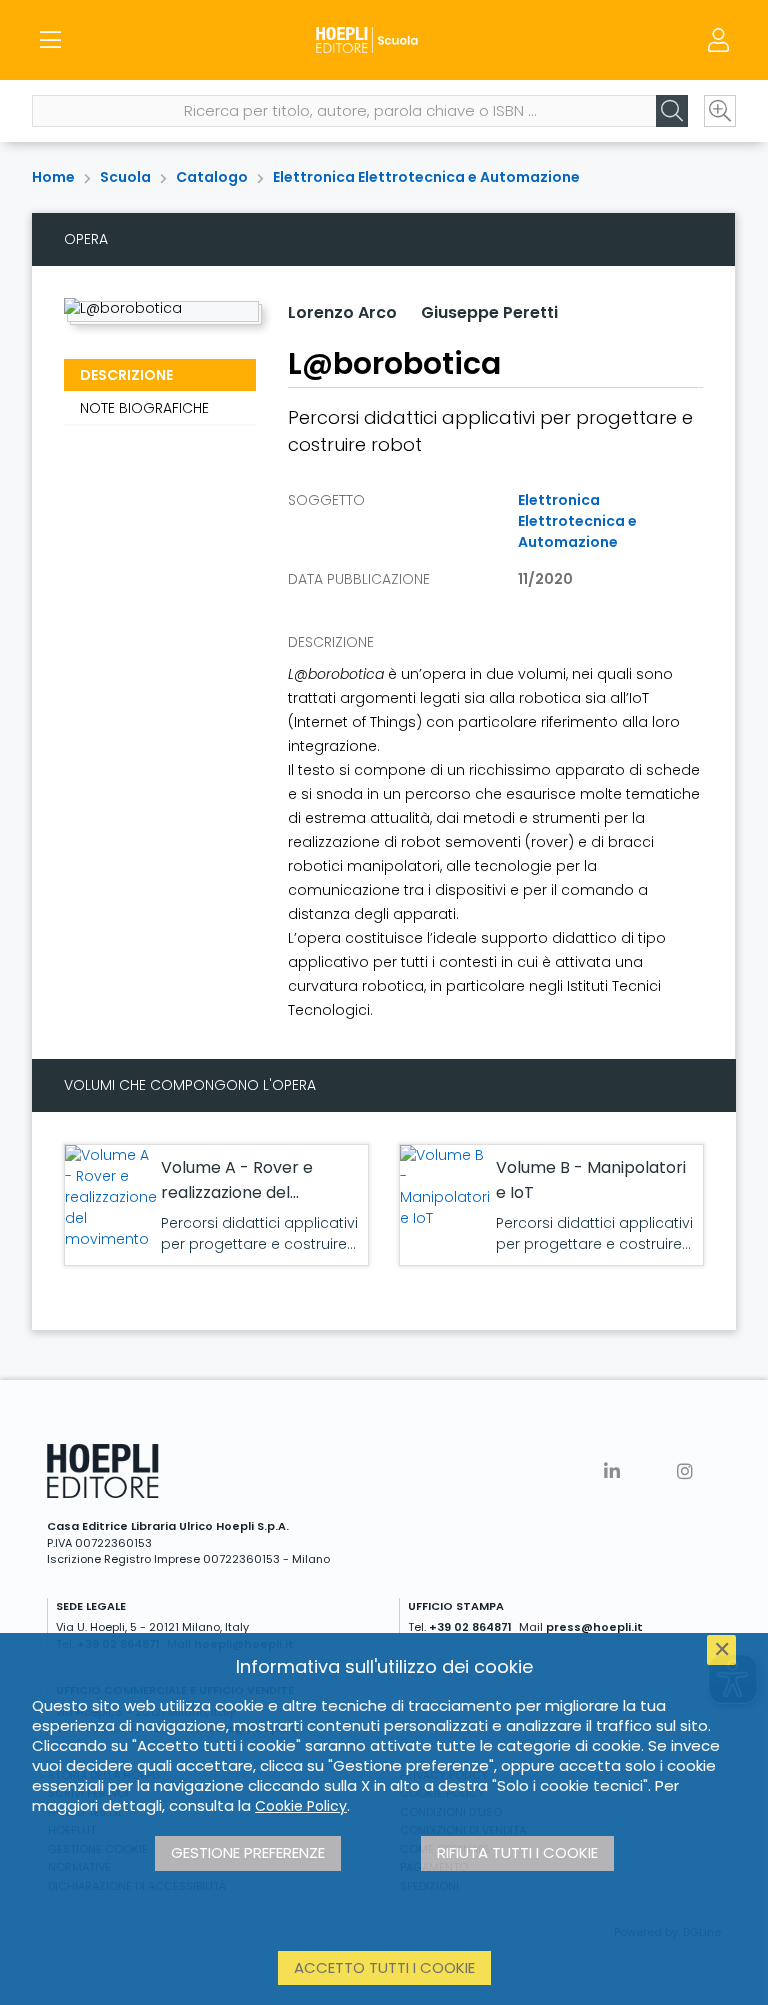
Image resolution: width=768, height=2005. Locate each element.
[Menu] (50, 40)
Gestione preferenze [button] (248, 1852)
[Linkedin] (612, 1471)
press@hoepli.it (594, 1627)
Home (53, 177)
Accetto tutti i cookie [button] (384, 1967)
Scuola (125, 177)
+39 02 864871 (470, 1627)
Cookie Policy (301, 1806)
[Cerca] (672, 111)
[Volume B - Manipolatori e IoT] (445, 1187)
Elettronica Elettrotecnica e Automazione (426, 177)
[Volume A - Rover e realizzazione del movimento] (111, 1197)
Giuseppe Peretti (489, 312)
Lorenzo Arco (342, 312)
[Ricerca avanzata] (720, 111)
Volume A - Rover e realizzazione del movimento (237, 1192)
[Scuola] (384, 40)
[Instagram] (685, 1471)
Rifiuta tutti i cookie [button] (517, 1852)
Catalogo (212, 177)
